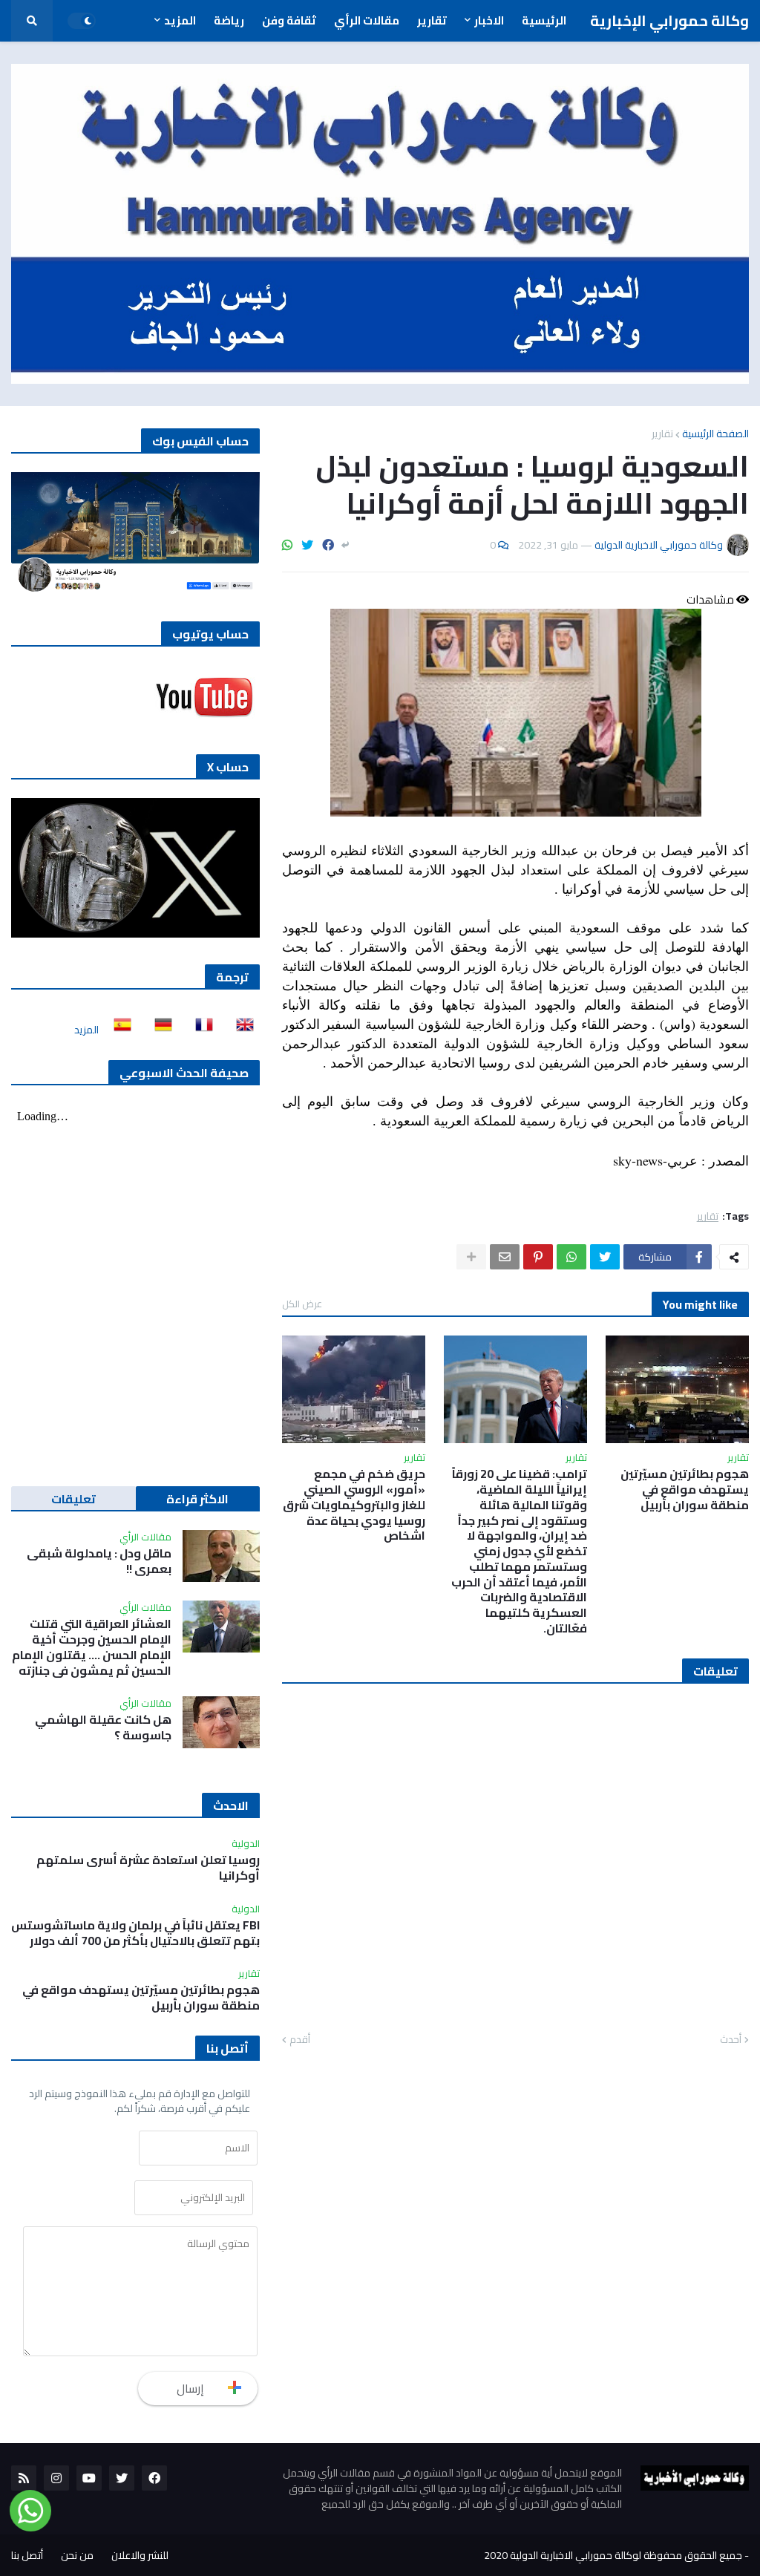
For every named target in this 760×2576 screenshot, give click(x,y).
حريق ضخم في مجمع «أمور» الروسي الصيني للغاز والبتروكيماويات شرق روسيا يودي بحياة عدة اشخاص (354, 1505)
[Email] (505, 1257)
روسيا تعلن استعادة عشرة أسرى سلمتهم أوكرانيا (148, 1868)
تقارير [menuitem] (432, 20)
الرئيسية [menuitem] (544, 20)
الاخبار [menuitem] (489, 20)
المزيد (86, 1030)
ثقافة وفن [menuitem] (289, 20)
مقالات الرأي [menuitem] (367, 20)
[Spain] (118, 1030)
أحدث (731, 2040)
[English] (240, 1030)
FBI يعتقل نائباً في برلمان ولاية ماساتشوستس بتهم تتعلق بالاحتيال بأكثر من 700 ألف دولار (135, 1933)
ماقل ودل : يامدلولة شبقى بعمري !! (99, 1561)
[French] (200, 1030)
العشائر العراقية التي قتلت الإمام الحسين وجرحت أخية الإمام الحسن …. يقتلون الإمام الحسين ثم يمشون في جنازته (92, 1647)
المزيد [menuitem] (180, 20)
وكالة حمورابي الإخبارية (669, 20)
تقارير (662, 434)
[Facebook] (328, 545)
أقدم (300, 2040)
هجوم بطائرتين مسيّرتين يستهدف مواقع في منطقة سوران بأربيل (685, 1489)
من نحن (77, 2555)
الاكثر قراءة (197, 1499)
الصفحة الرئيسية (715, 434)
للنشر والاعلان (140, 2555)
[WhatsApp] (287, 545)
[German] (159, 1030)
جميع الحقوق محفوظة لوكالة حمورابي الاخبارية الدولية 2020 (613, 2555)
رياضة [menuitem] (229, 20)
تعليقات (73, 1499)
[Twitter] (307, 545)
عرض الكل (302, 1304)
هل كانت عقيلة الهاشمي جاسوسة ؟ (103, 1727)
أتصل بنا (27, 2555)
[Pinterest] (538, 1257)
